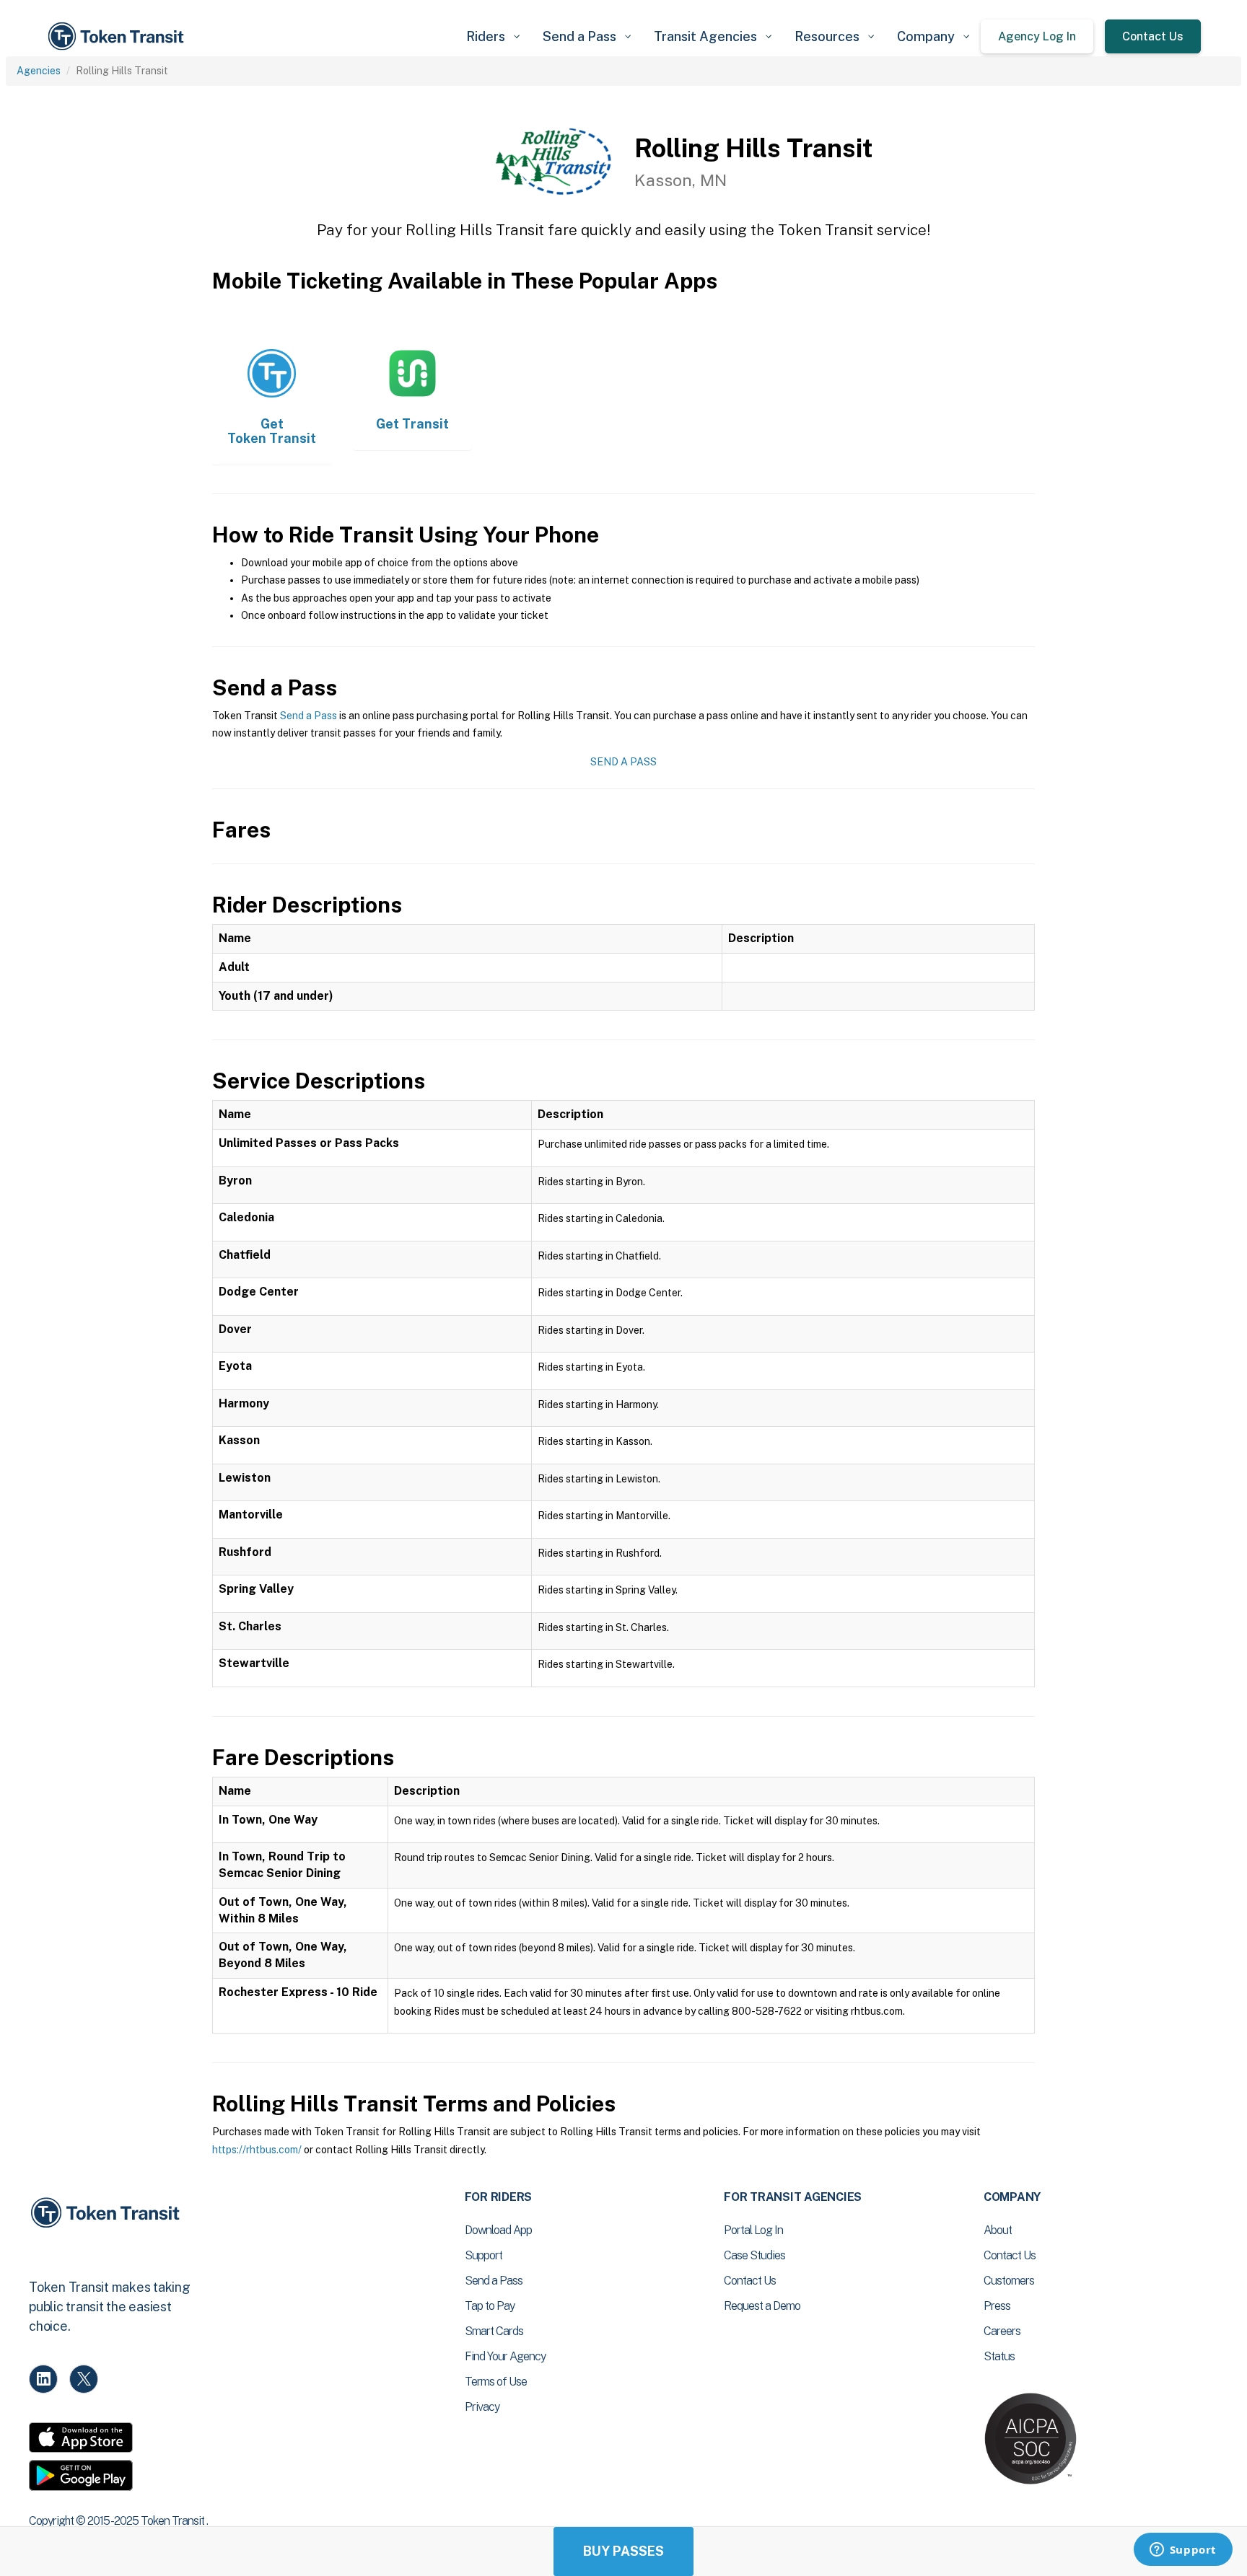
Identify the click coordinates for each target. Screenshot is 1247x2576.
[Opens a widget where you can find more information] (1183, 2551)
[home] (118, 36)
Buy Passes (623, 2551)
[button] (493, 36)
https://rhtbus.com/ (257, 2150)
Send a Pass (309, 716)
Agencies (39, 71)
